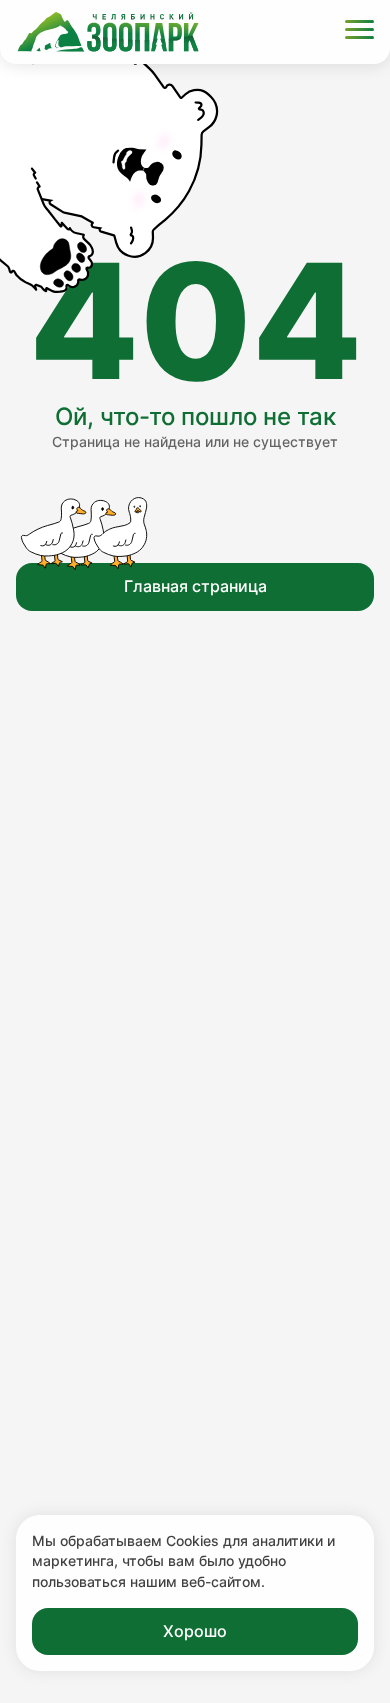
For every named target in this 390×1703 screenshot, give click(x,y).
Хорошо (195, 1631)
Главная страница (195, 586)
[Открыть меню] (359, 32)
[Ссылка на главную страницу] (108, 32)
